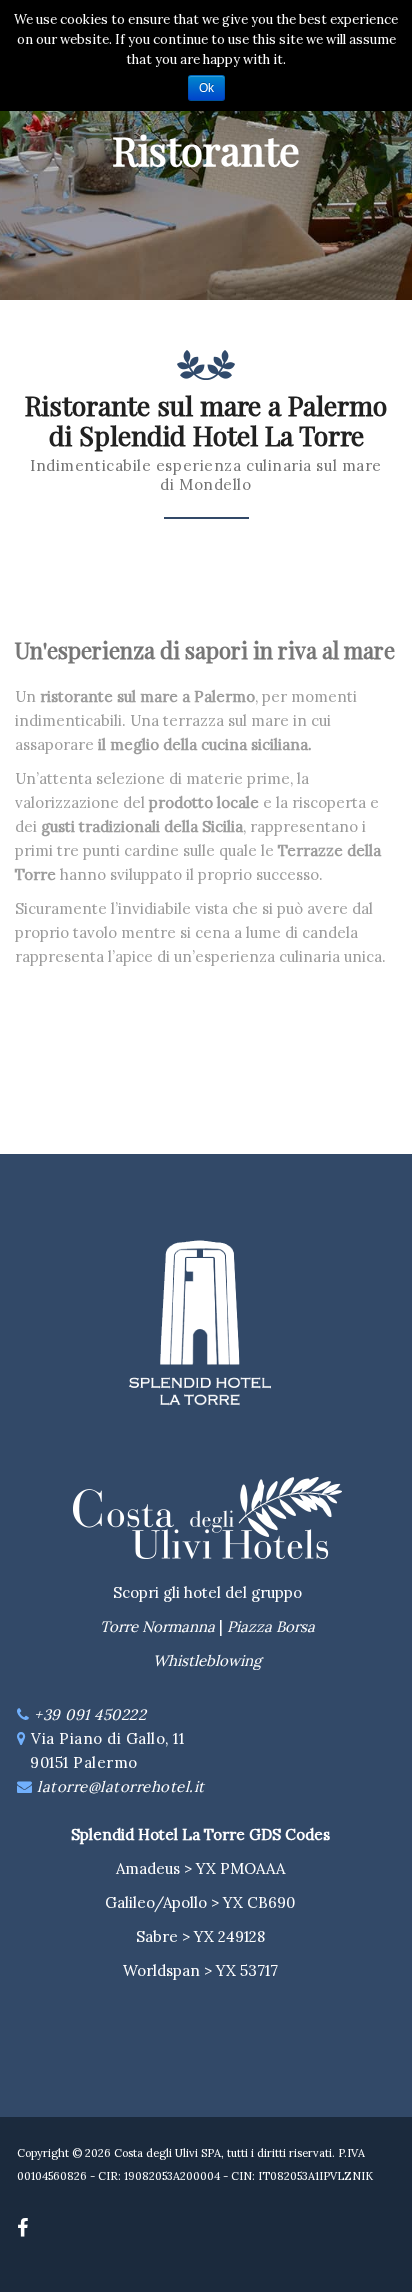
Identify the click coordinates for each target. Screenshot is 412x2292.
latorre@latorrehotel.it (121, 1786)
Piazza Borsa (271, 1626)
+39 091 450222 (90, 1714)
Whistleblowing (207, 1660)
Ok (206, 88)
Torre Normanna (157, 1626)
